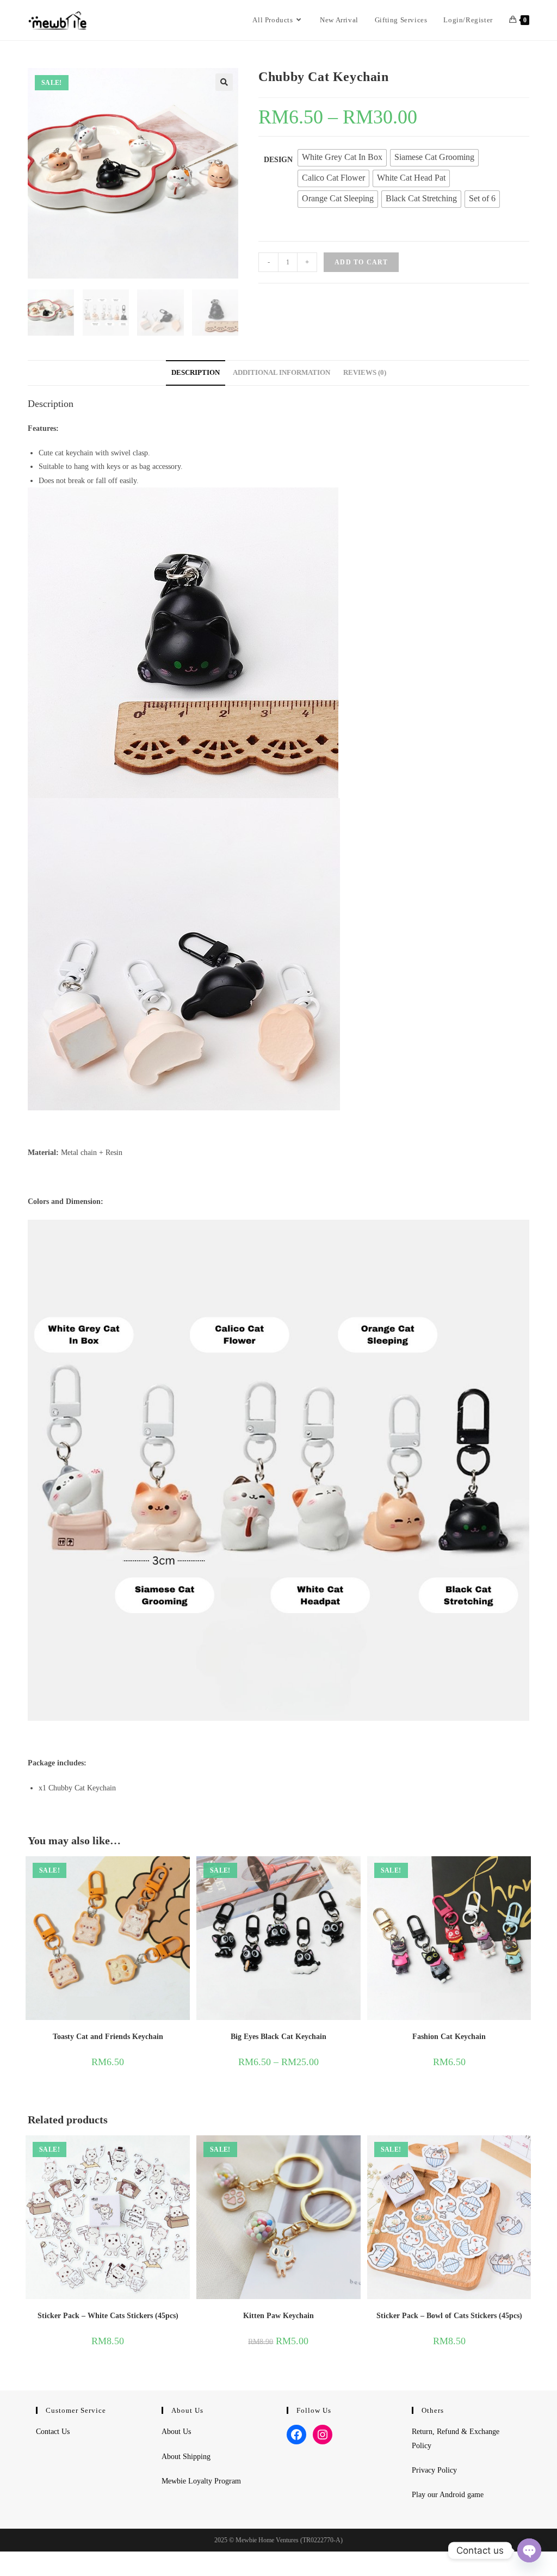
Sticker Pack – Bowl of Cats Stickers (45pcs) (449, 2316)
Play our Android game (448, 2495)
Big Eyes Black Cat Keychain (278, 2037)
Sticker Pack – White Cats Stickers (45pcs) (108, 2316)
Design (278, 160)
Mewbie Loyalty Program (201, 2481)
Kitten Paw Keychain (278, 2316)
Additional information (281, 373)
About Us (176, 2432)
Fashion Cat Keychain (449, 2037)
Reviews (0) (365, 373)
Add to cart (361, 262)
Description (196, 373)
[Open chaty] (529, 2550)
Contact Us (53, 2432)
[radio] (342, 158)
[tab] (196, 373)
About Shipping (186, 2457)
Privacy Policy (434, 2470)
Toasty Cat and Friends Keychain (108, 2037)
